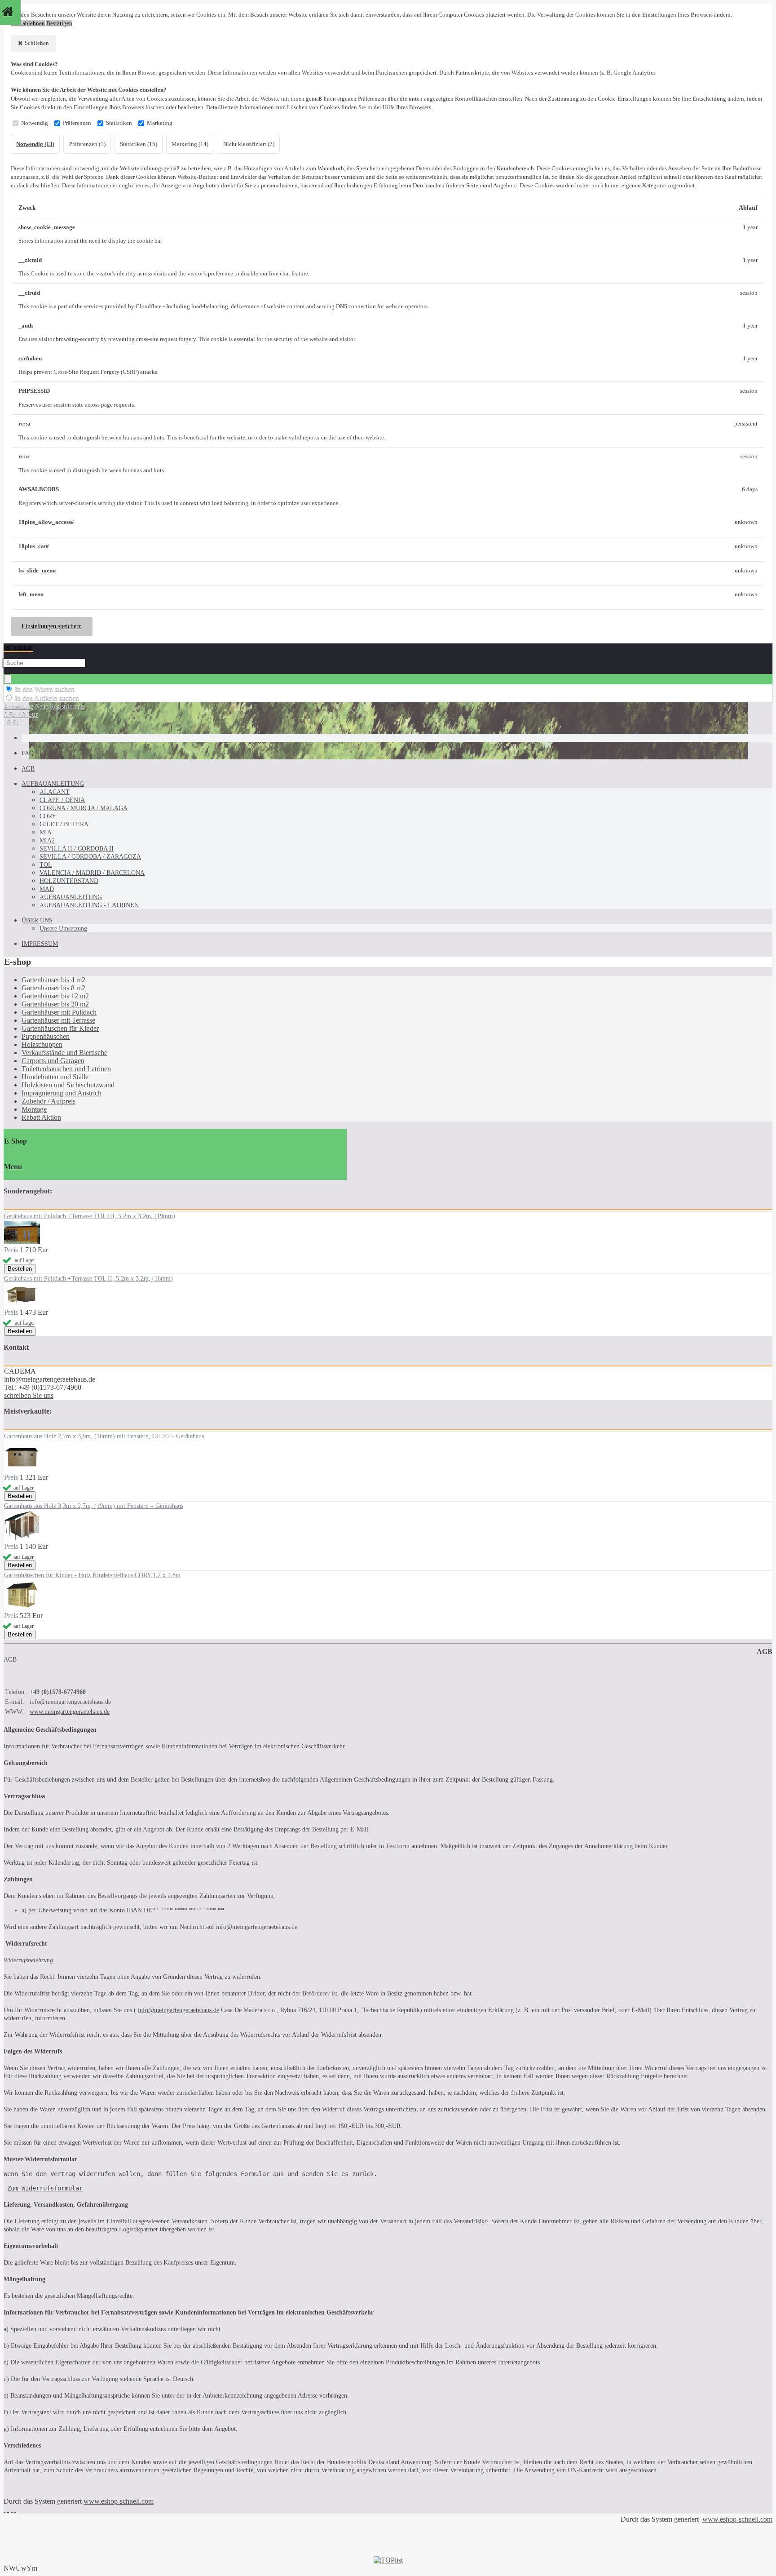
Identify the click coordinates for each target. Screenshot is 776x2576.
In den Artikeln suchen (47, 698)
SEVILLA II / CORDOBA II (77, 849)
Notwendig (35, 123)
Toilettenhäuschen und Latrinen (66, 1069)
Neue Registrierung (60, 707)
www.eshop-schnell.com (119, 2501)
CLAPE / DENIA (62, 800)
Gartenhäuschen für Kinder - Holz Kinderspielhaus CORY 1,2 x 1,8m (92, 1575)
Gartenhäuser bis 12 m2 (55, 996)
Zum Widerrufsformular (45, 2188)
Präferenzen (77, 123)
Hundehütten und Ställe (55, 1077)
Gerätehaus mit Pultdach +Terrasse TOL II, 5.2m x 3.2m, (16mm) (88, 1279)
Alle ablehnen (28, 23)
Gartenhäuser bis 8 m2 (53, 988)
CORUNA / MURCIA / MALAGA (84, 808)
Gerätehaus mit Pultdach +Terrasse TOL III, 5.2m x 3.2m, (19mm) (90, 1216)
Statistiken (119, 123)
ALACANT (55, 792)
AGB (28, 769)
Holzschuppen (42, 1044)
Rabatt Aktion (41, 1117)
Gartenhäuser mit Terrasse (58, 1020)
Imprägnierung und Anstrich (62, 1093)
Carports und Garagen (53, 1061)
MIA (46, 832)
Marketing (160, 123)
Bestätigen (59, 23)
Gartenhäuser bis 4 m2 (53, 980)
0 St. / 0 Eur (21, 714)
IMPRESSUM (40, 944)
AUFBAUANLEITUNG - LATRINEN (89, 905)
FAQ (28, 753)
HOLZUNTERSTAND (69, 881)
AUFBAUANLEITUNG (53, 784)
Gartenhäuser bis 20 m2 (55, 1004)
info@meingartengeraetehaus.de (179, 2010)
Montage (34, 1109)
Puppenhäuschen (46, 1036)
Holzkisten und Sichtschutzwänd (68, 1085)
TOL (46, 865)
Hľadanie (18, 647)
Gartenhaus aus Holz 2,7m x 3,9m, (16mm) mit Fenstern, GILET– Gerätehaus (104, 1436)
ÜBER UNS (37, 920)
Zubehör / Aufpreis (48, 1101)
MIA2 (47, 840)
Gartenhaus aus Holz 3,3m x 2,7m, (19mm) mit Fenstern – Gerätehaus (94, 1506)
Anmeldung (19, 707)
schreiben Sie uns (29, 1395)
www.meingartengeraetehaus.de (70, 1712)
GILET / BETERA (64, 824)
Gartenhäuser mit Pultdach (59, 1012)
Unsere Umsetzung (63, 929)
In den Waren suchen (45, 689)
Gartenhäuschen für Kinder (60, 1028)
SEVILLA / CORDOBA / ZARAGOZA (90, 857)
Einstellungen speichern (52, 626)
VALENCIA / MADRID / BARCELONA (92, 873)
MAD (47, 889)
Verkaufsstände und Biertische (64, 1053)
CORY (48, 816)
